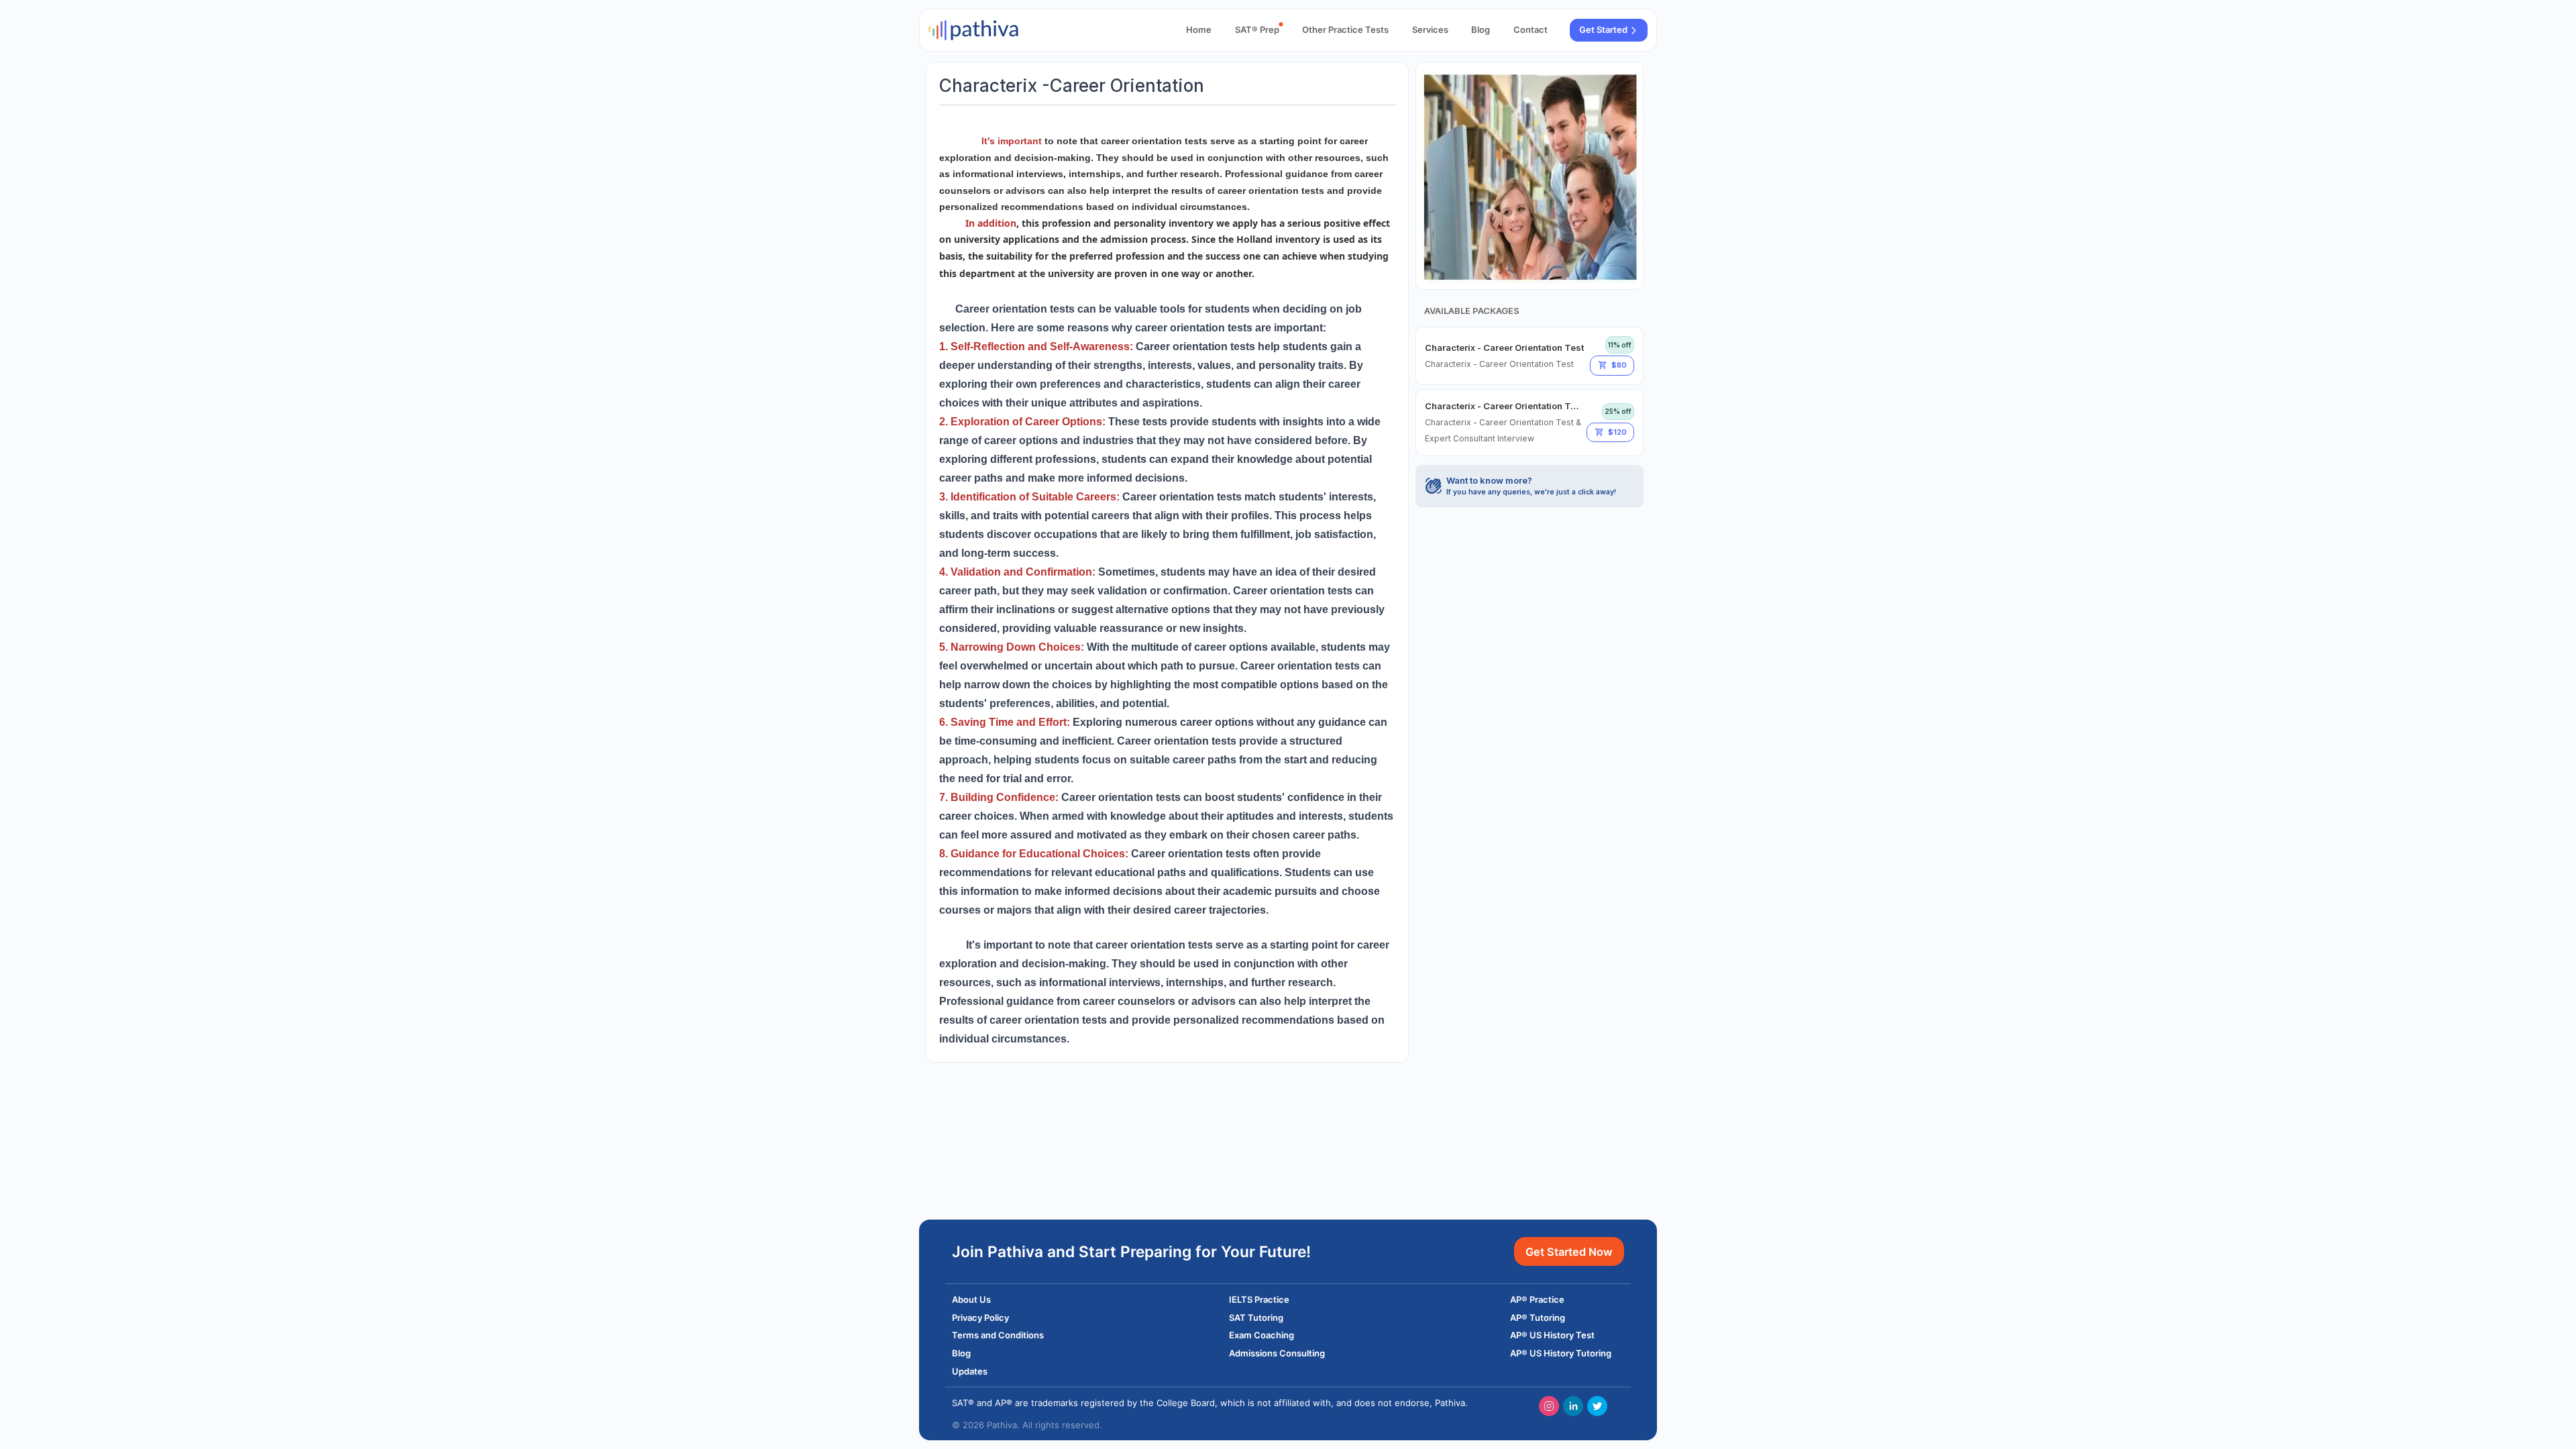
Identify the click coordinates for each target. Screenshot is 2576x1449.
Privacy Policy (980, 1318)
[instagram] (1549, 1406)
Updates (970, 1371)
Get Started (1603, 30)
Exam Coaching (1262, 1335)
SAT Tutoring (1256, 1318)
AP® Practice (1537, 1299)
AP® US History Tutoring (1561, 1353)
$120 (1617, 432)
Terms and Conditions (998, 1335)
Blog (961, 1353)
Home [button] (1199, 30)
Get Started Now (1569, 1252)
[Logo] (973, 30)
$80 (1619, 365)
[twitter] (1597, 1406)
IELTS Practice (1259, 1299)
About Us (971, 1299)
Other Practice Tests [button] (1345, 30)
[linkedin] (1573, 1406)
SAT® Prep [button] (1257, 30)
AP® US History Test (1552, 1335)
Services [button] (1430, 30)
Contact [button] (1531, 30)
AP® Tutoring (1538, 1318)
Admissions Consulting (1277, 1353)
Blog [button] (1481, 30)
